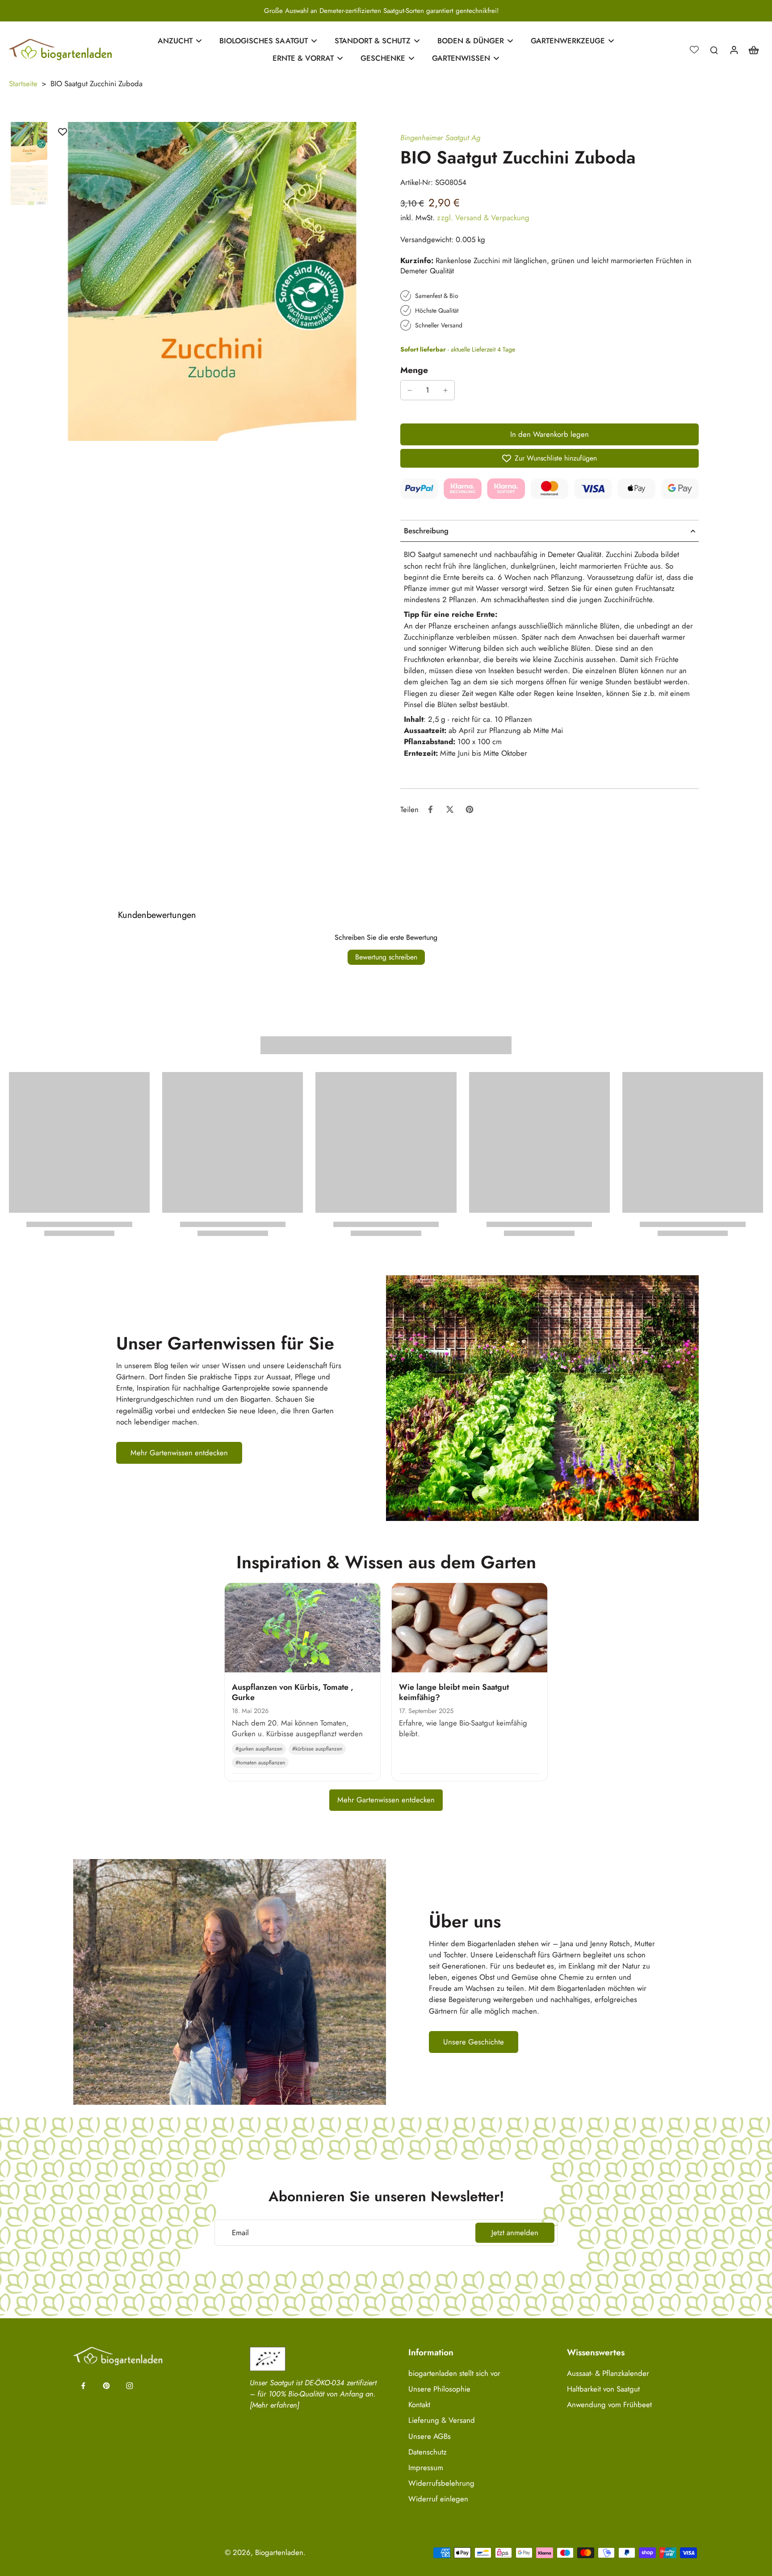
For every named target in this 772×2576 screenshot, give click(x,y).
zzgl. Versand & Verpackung (483, 218)
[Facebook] (83, 2386)
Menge (414, 370)
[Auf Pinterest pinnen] (470, 809)
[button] (550, 434)
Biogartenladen (279, 2552)
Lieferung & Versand (442, 2420)
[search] (714, 50)
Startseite (23, 84)
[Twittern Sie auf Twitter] (450, 809)
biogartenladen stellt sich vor (454, 2373)
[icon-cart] (753, 50)
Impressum (426, 2468)
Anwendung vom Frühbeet (609, 2405)
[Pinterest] (106, 2386)
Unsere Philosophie (439, 2389)
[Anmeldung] (734, 50)
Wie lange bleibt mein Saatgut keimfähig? (454, 1692)
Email (240, 2233)
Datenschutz (428, 2452)
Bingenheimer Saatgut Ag (440, 138)
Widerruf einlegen (438, 2499)
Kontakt (419, 2405)
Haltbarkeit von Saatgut (603, 2389)
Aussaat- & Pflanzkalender (608, 2373)
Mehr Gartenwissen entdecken (386, 1800)
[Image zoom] (212, 281)
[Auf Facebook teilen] (430, 809)
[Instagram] (130, 2386)
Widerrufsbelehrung (441, 2483)
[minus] (410, 390)
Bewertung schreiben (386, 957)
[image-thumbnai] (29, 142)
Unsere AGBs (430, 2436)
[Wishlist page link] (694, 50)
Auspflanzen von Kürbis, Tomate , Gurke (293, 1692)
